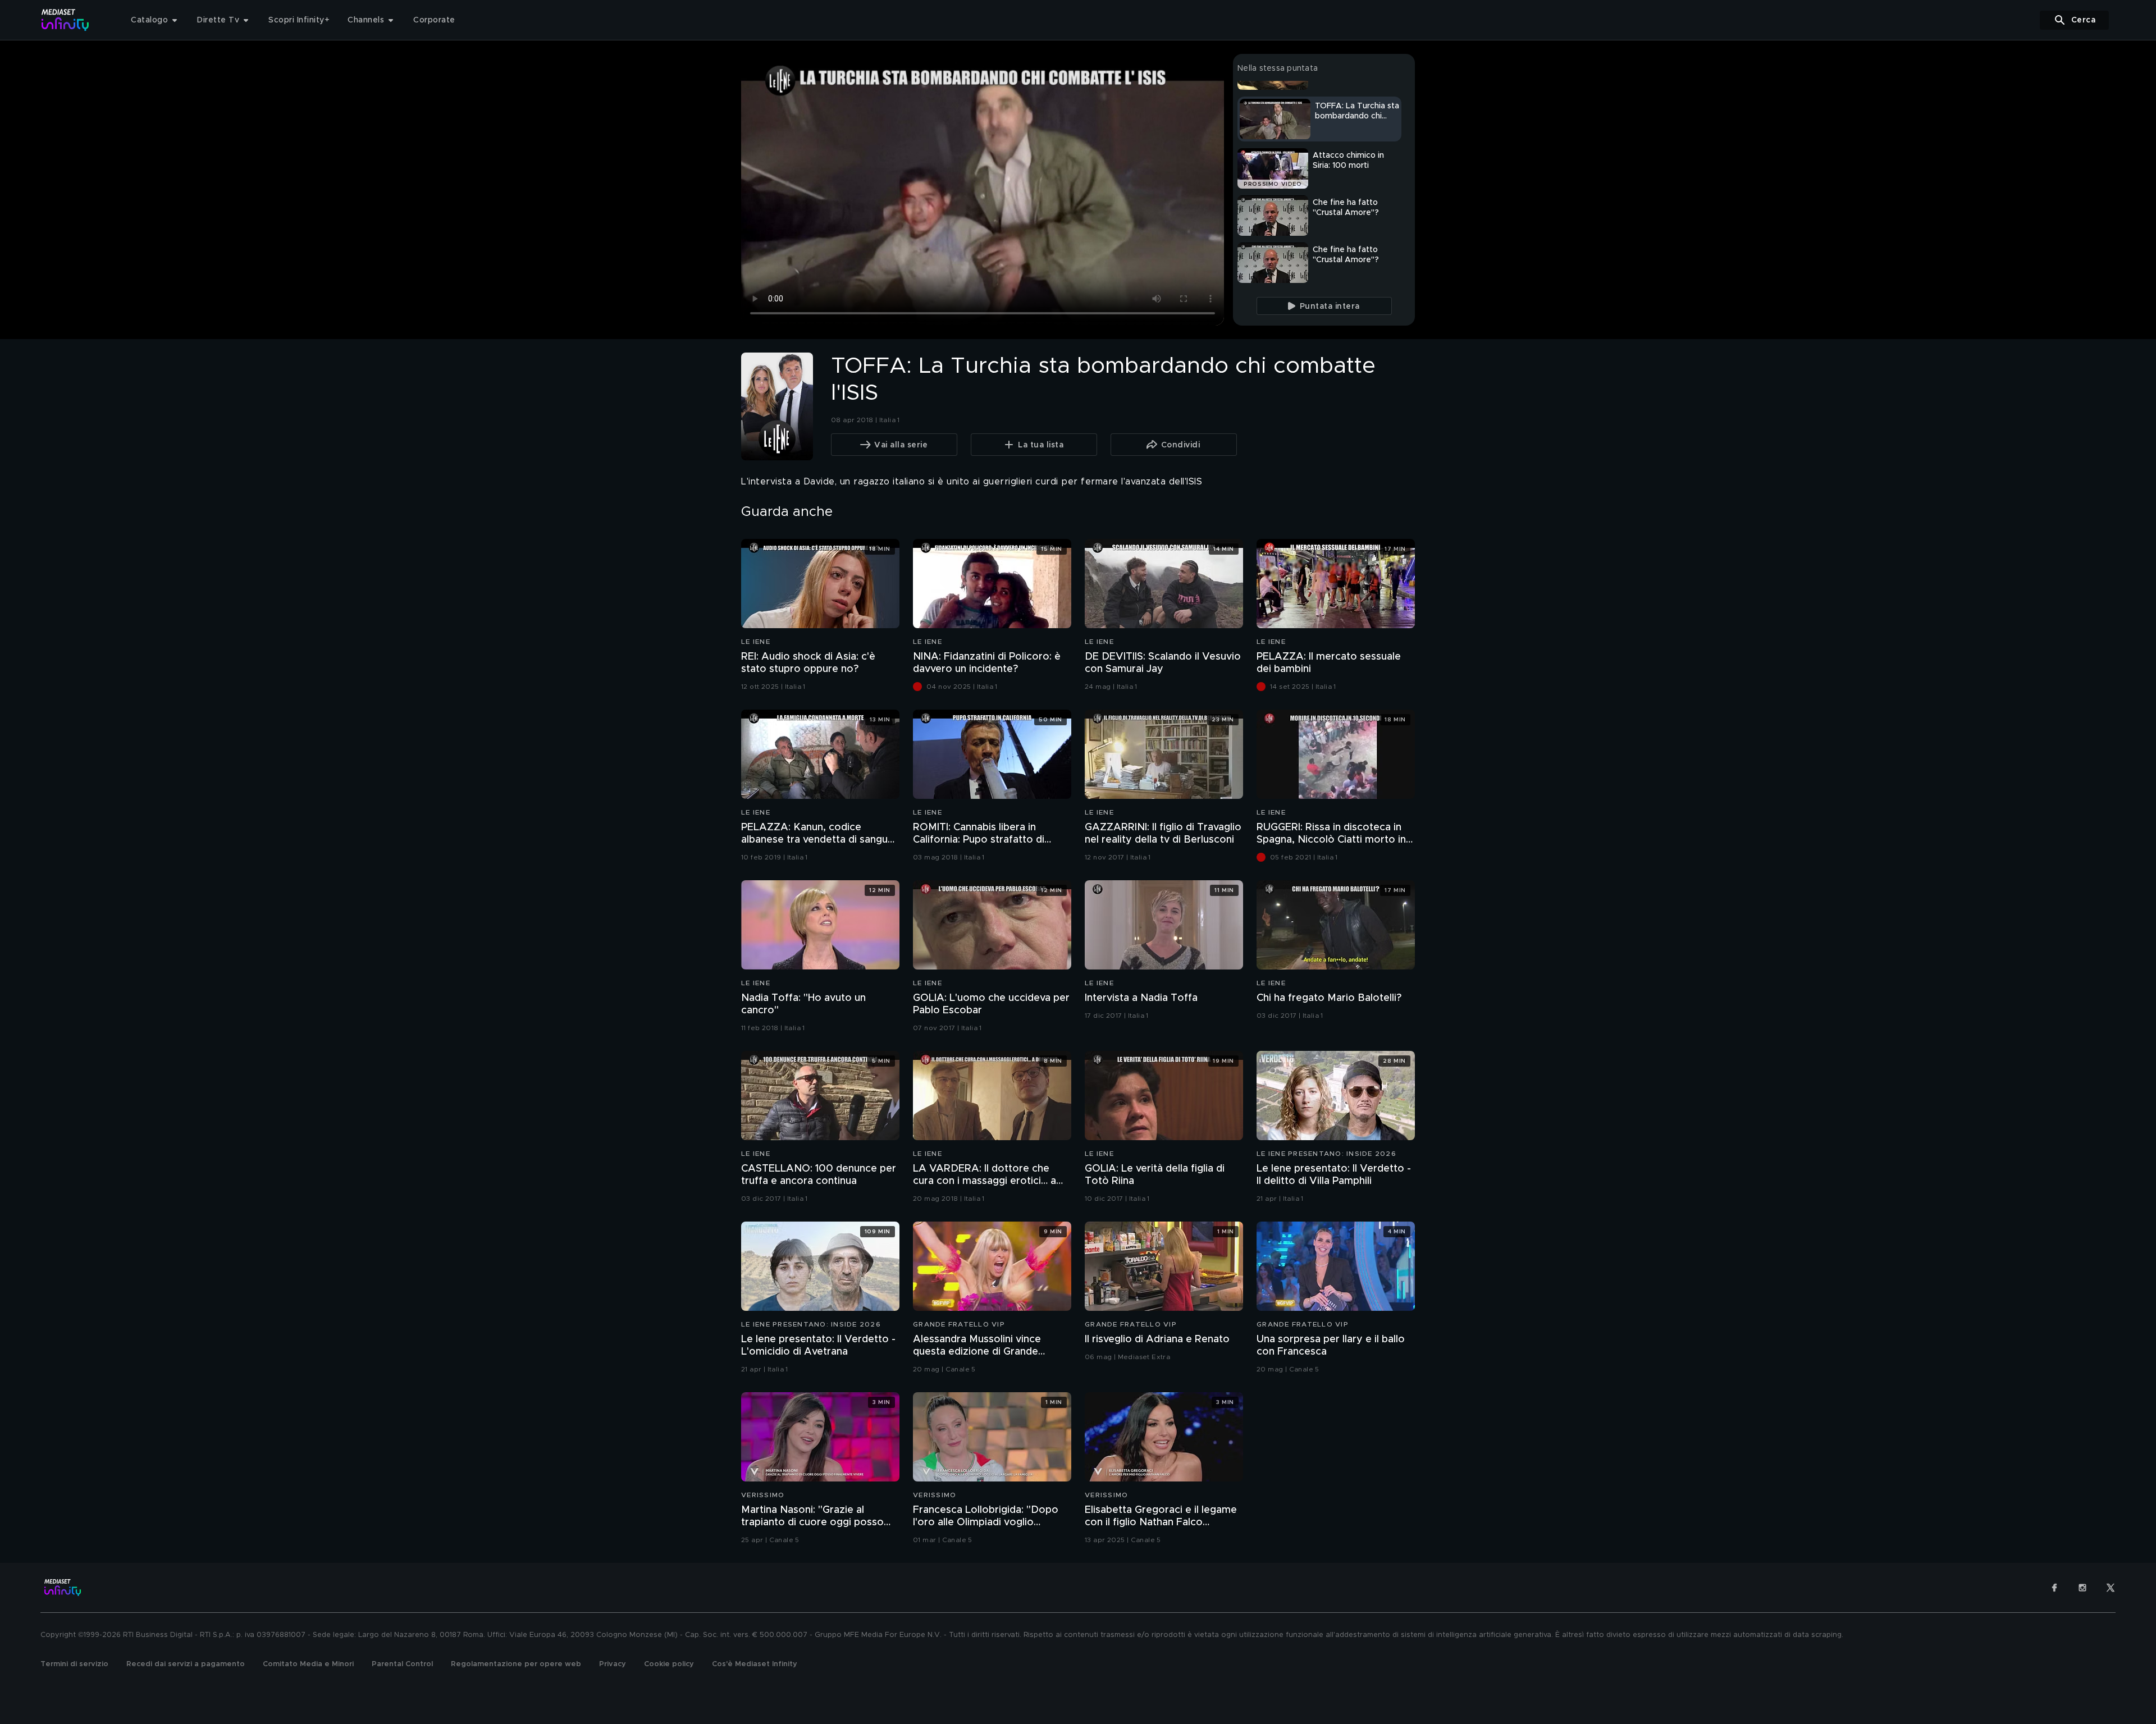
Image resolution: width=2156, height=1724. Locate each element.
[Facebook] (2054, 1588)
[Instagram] (2082, 1588)
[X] (2111, 1588)
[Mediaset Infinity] (65, 20)
